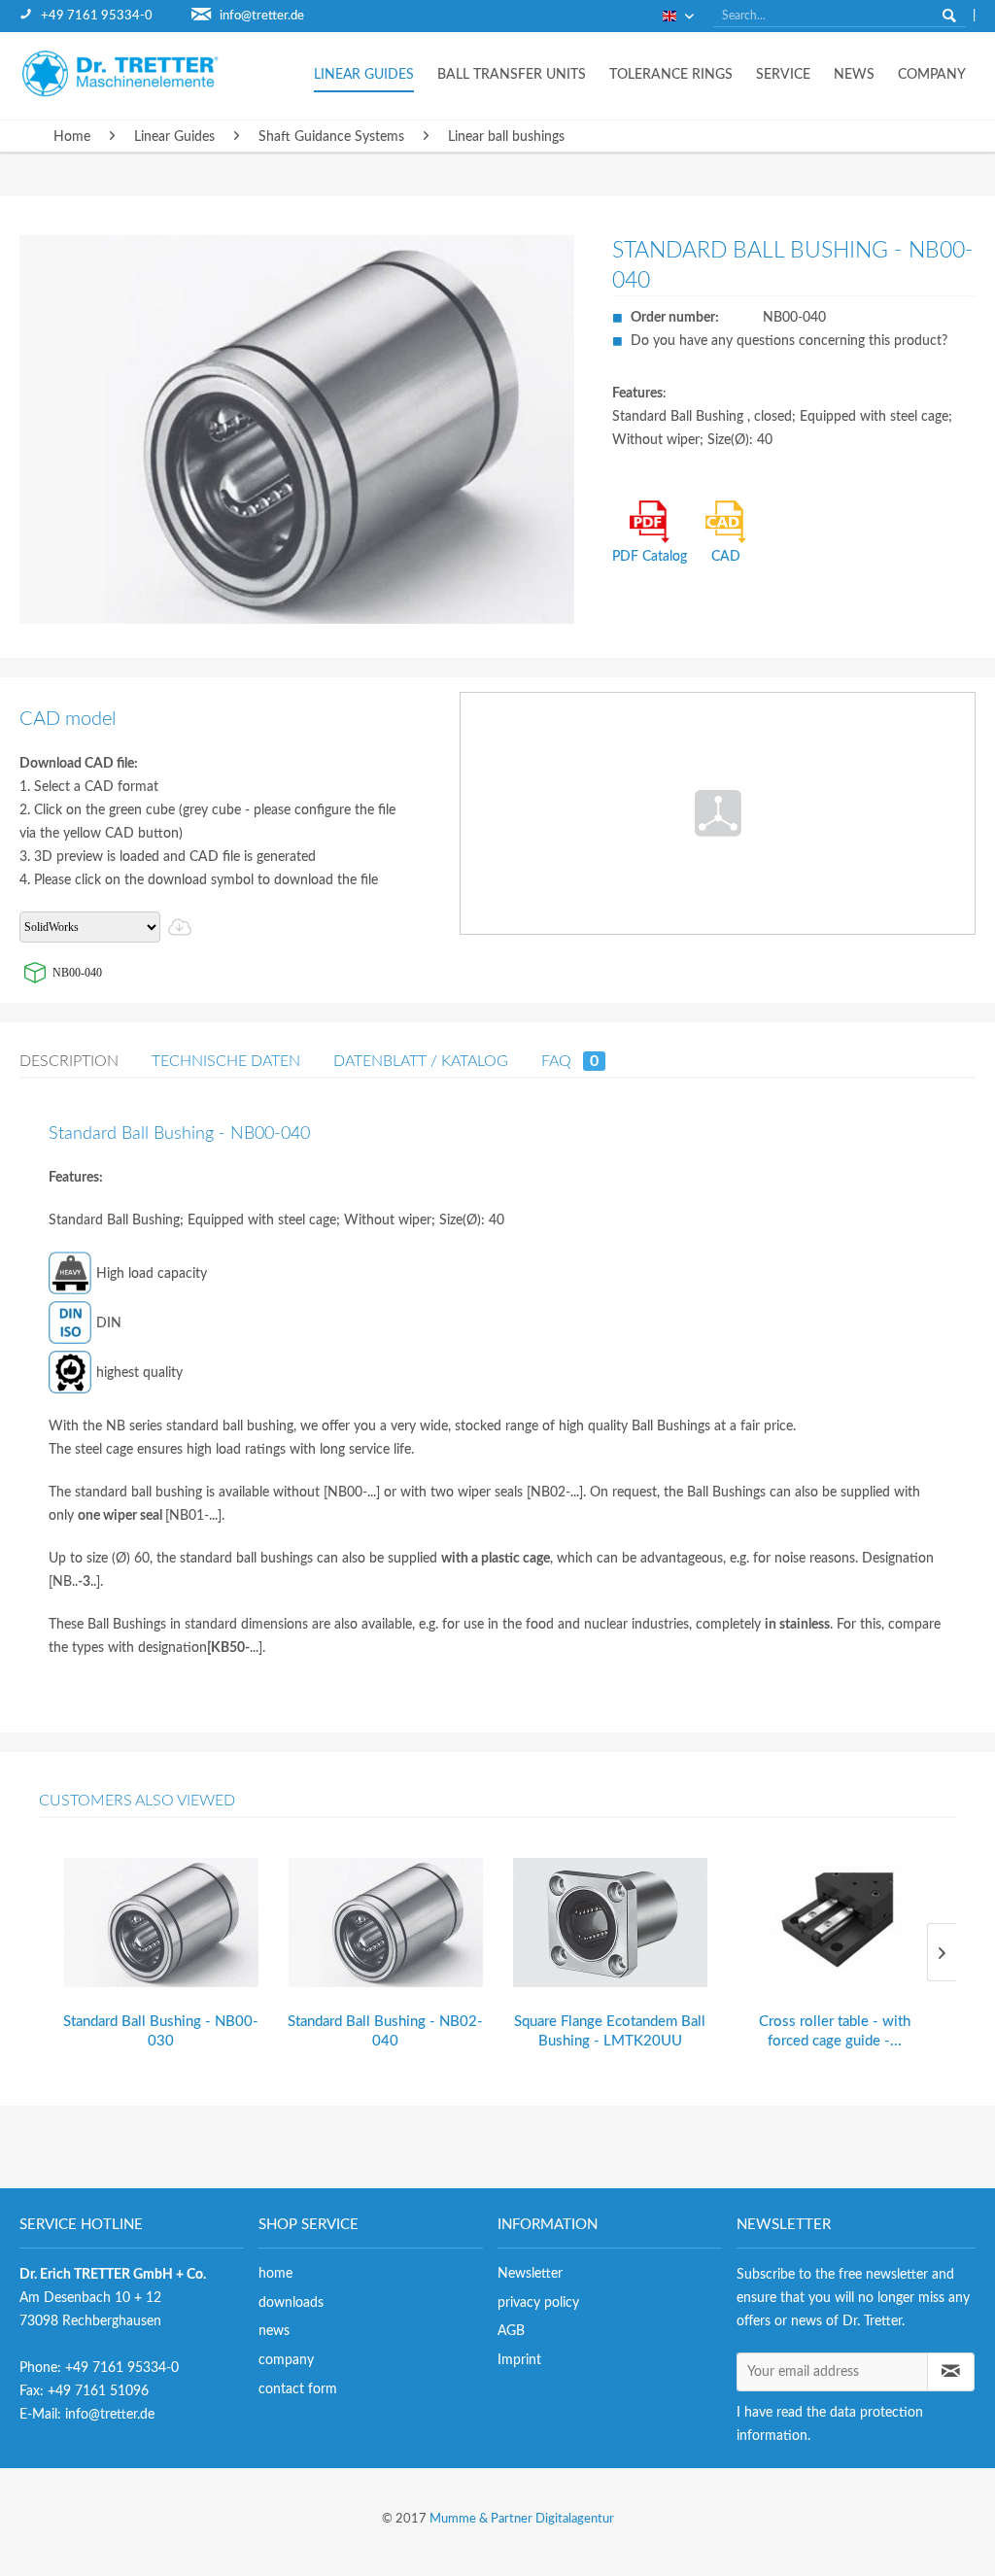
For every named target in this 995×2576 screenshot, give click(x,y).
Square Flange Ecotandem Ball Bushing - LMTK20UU (610, 2031)
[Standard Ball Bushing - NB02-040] (385, 1923)
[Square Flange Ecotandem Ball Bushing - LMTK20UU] (610, 1923)
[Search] (949, 16)
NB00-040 (77, 973)
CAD (726, 557)
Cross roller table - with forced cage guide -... (835, 2031)
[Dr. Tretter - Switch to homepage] (136, 73)
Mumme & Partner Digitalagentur (522, 2519)
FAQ (570, 1061)
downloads (291, 2303)
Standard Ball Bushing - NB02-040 (385, 2031)
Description (69, 1061)
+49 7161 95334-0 (97, 16)
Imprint (519, 2360)
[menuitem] (105, 16)
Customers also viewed (137, 1801)
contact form (298, 2389)
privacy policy (538, 2303)
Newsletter (530, 2274)
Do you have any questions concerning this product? (789, 341)
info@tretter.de (262, 16)
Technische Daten (226, 1061)
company (286, 2360)
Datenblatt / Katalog (421, 1061)
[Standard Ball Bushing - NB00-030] (161, 1923)
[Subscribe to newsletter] (951, 2372)
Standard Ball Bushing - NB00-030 (161, 2031)
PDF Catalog (650, 557)
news (274, 2331)
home (275, 2274)
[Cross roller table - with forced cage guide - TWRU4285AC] (834, 1923)
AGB (511, 2331)
